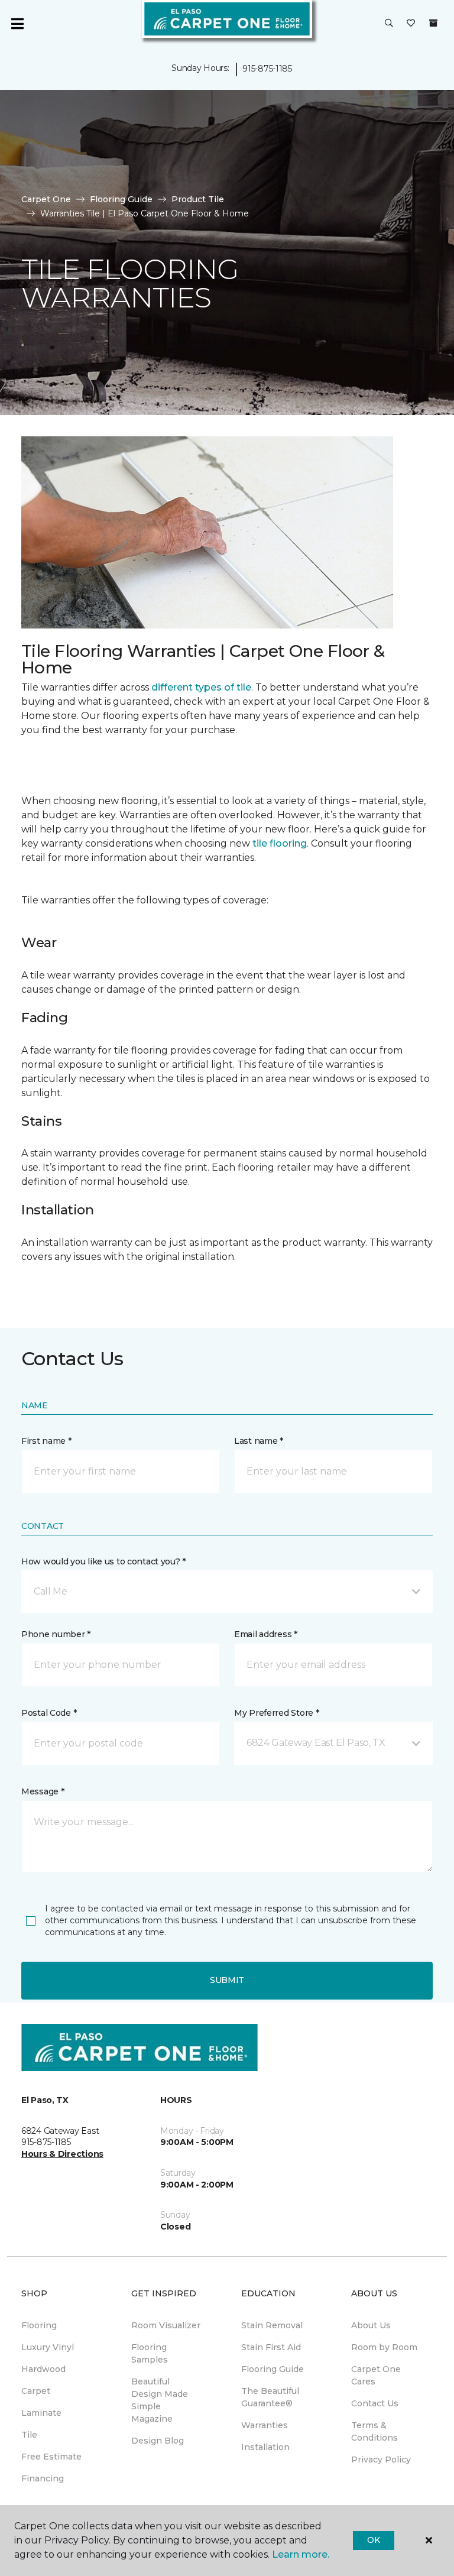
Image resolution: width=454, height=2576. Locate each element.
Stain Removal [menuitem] (272, 2325)
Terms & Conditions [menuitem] (374, 2431)
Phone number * (56, 1634)
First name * (46, 1441)
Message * (43, 1791)
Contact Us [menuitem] (375, 2403)
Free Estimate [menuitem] (51, 2457)
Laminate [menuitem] (41, 2413)
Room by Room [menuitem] (384, 2347)
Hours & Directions (62, 2154)
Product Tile (198, 199)
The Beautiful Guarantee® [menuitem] (270, 2397)
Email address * (266, 1634)
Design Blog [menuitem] (158, 2441)
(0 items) (433, 23)
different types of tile (201, 687)
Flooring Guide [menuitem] (273, 2369)
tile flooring (280, 843)
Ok (373, 2540)
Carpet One (46, 199)
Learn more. (301, 2554)
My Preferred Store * (276, 1713)
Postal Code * (49, 1713)
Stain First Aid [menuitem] (271, 2347)
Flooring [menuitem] (39, 2325)
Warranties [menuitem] (265, 2425)
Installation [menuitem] (265, 2447)
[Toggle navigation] (17, 24)
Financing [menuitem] (43, 2478)
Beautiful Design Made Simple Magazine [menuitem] (160, 2400)
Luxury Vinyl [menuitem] (48, 2347)
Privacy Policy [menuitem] (381, 2460)
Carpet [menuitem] (36, 2391)
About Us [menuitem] (371, 2325)
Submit (227, 1980)
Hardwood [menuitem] (43, 2369)
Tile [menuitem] (29, 2435)
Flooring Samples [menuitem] (150, 2353)
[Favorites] (411, 24)
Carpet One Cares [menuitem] (376, 2375)
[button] (389, 24)
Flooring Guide (121, 199)
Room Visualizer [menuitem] (166, 2325)
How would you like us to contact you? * (103, 1561)
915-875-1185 (267, 69)
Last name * (259, 1441)
